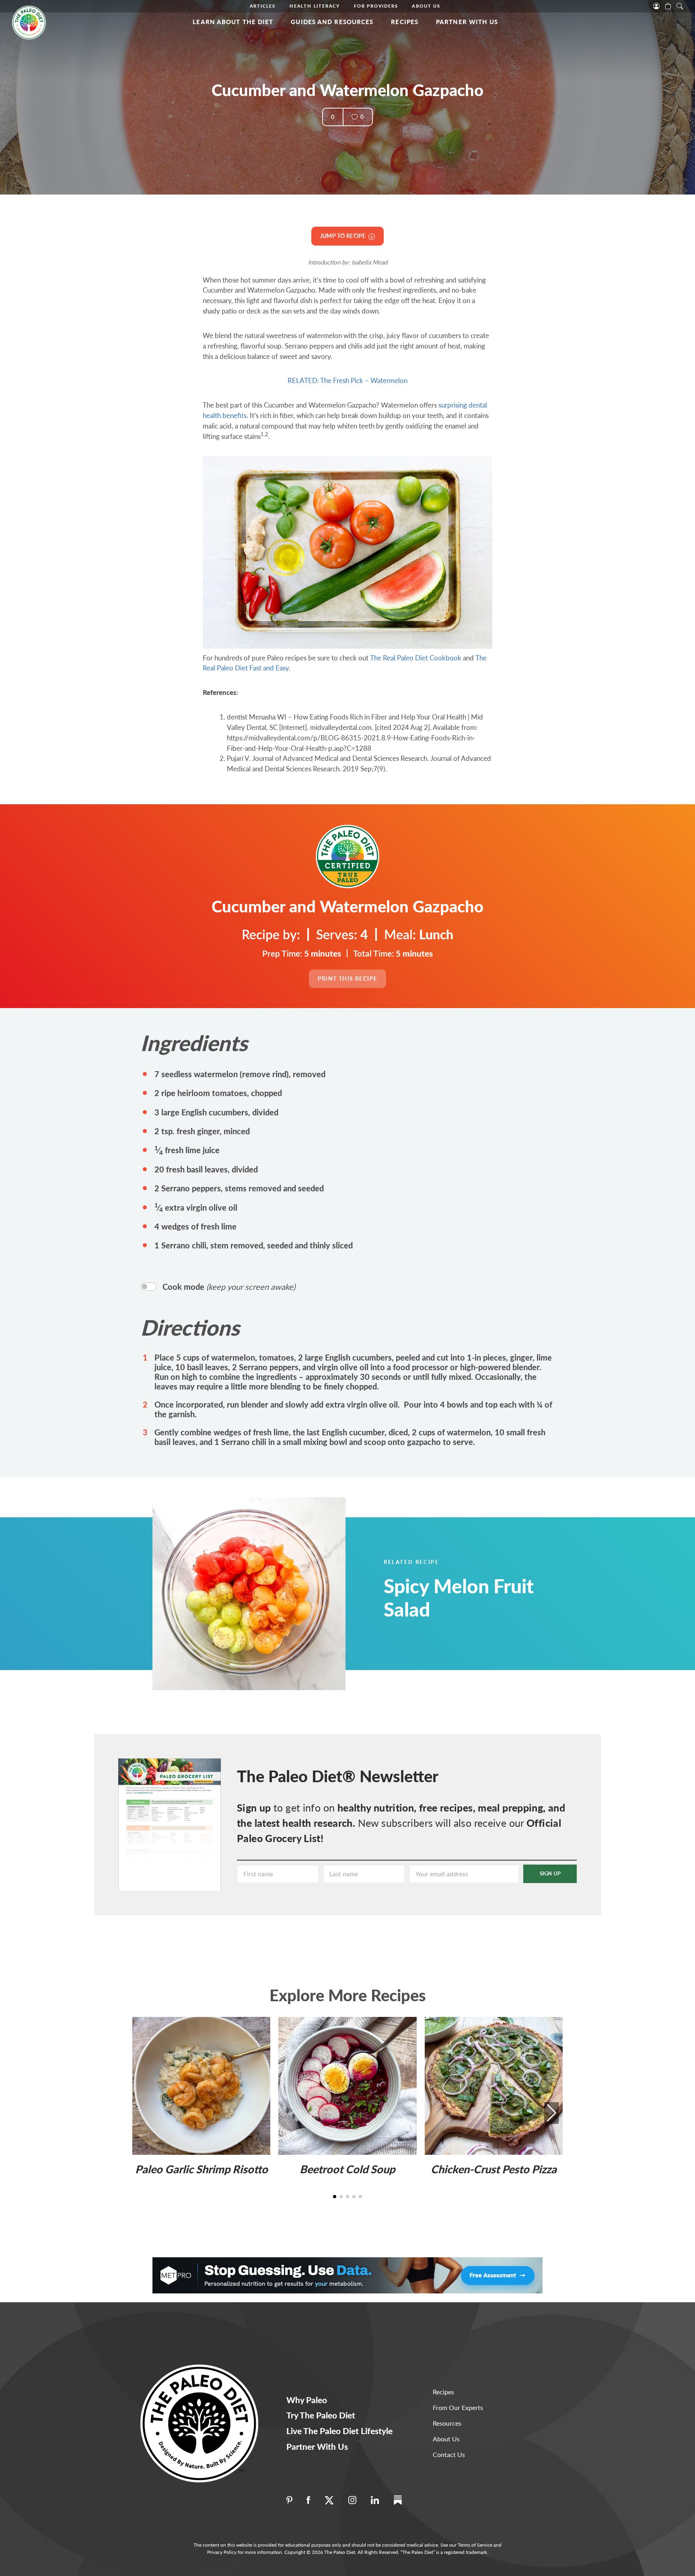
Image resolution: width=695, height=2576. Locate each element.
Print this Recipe (348, 979)
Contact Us (449, 2454)
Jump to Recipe (344, 236)
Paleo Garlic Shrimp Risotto (202, 2169)
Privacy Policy (222, 2552)
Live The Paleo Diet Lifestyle (339, 2431)
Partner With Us (467, 22)
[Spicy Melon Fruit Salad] (269, 1594)
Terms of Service (475, 2545)
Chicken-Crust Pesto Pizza (494, 2169)
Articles (263, 6)
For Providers (376, 6)
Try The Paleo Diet (321, 2415)
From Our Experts (458, 2407)
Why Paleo (307, 2400)
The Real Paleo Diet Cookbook (416, 658)
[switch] (148, 1287)
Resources (447, 2423)
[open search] (680, 5)
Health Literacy (315, 6)
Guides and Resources (332, 22)
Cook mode (229, 1287)
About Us (426, 6)
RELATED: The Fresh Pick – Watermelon (347, 380)
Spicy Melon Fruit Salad (459, 1597)
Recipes (405, 22)
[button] (551, 2113)
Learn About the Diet (233, 22)
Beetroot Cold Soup (347, 2169)
